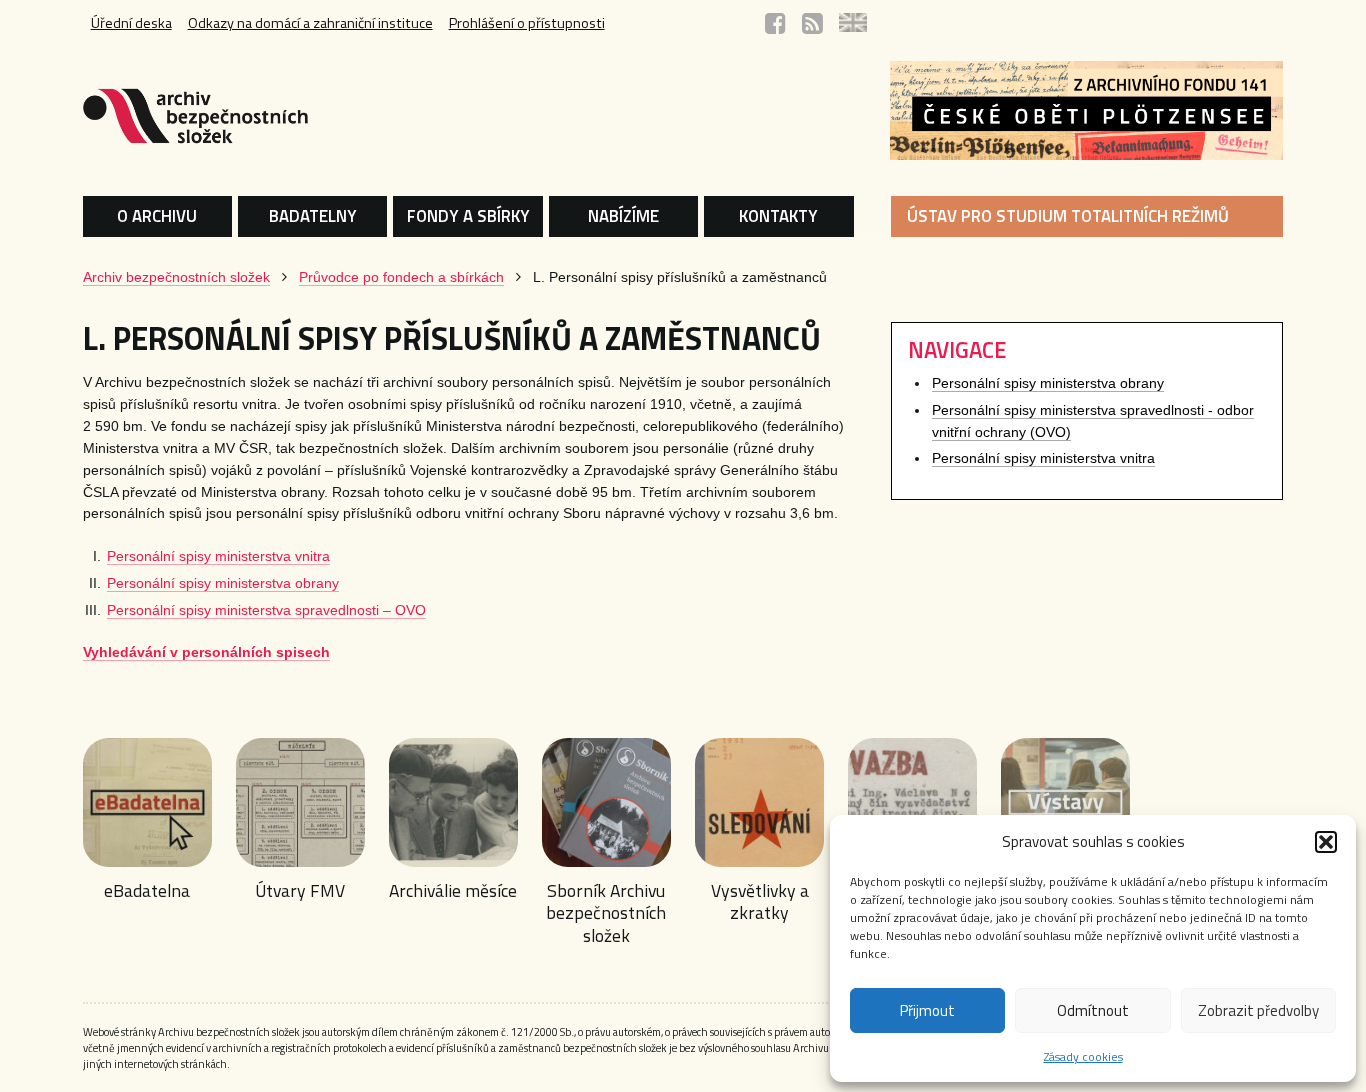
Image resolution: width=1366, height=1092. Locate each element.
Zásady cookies (1083, 1056)
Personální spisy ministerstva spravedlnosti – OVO (266, 610)
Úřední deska (131, 23)
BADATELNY (313, 216)
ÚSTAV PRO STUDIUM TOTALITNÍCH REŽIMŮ (1068, 216)
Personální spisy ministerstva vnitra (218, 556)
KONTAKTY (778, 216)
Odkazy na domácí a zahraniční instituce (310, 23)
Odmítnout (1093, 1010)
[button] (1326, 842)
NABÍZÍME (623, 216)
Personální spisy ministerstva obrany (223, 583)
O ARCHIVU (157, 216)
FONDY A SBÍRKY (468, 216)
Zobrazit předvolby (1258, 1010)
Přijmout (927, 1010)
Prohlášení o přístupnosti (527, 23)
